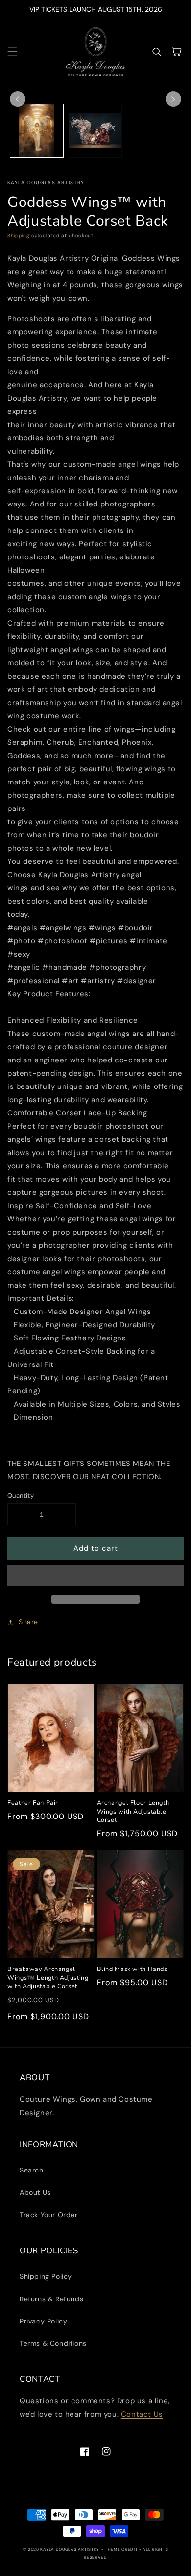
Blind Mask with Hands (132, 1969)
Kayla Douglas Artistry (70, 2549)
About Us (35, 2192)
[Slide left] (18, 99)
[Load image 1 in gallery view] (37, 131)
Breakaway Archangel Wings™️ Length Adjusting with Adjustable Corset (48, 1977)
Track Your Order (49, 2215)
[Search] (157, 51)
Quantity (21, 1496)
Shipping (19, 236)
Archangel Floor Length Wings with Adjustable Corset (133, 1811)
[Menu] (12, 51)
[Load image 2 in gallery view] (95, 131)
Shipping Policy (46, 2276)
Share (28, 1622)
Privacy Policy (43, 2321)
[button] (95, 1576)
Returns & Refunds (51, 2299)
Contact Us (142, 2414)
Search (32, 2170)
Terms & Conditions (53, 2343)
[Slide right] (173, 99)
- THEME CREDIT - (122, 2549)
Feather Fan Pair (33, 1803)
